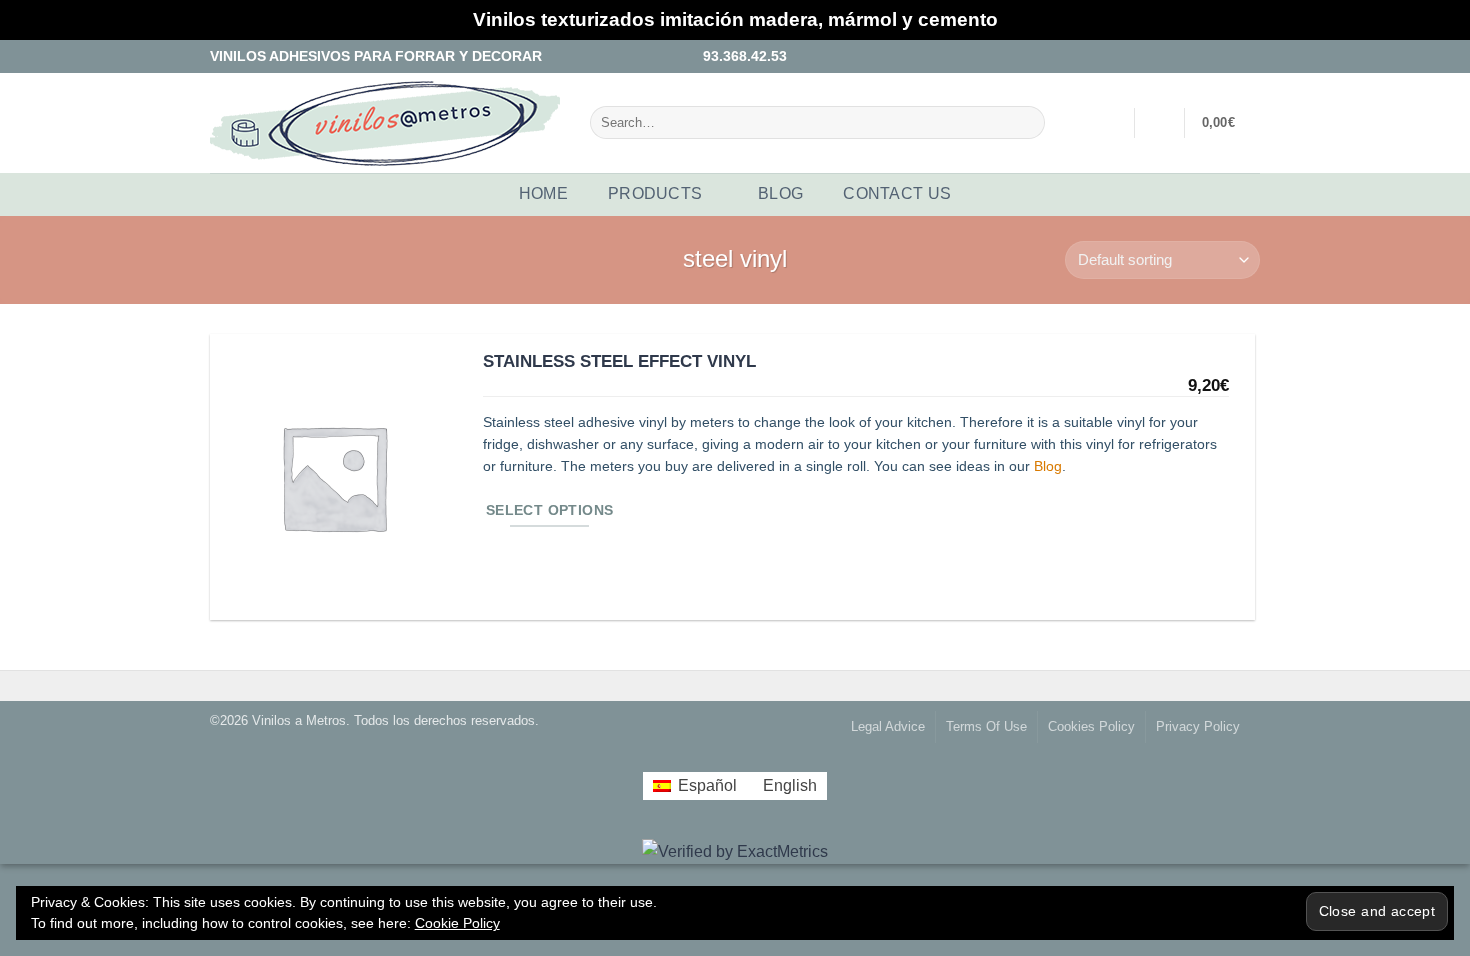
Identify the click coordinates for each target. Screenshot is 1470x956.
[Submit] (1026, 122)
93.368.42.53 (741, 56)
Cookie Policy (457, 923)
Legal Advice (888, 727)
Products (655, 193)
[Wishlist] (1159, 123)
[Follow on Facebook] (1194, 55)
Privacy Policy (1198, 727)
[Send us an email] (1232, 55)
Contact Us (897, 193)
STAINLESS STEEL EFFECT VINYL (619, 361)
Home (543, 193)
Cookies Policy (1091, 727)
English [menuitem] (790, 785)
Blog (780, 193)
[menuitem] (694, 786)
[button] (1107, 123)
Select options (550, 510)
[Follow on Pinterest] (1251, 55)
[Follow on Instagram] (1213, 55)
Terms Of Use (986, 727)
